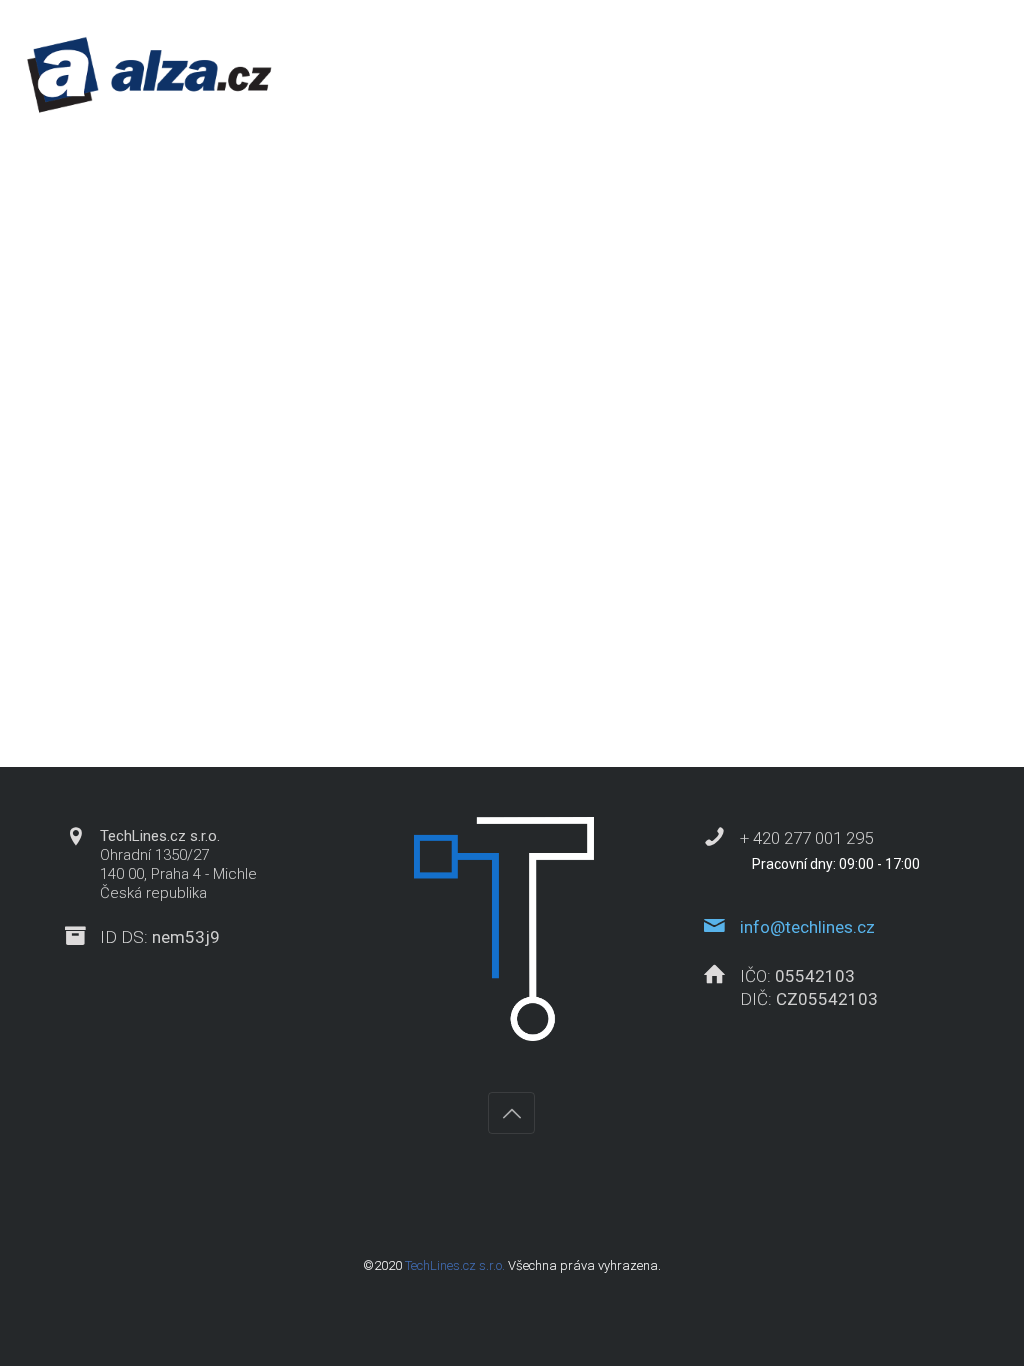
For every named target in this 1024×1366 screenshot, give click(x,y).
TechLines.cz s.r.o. (455, 1265)
